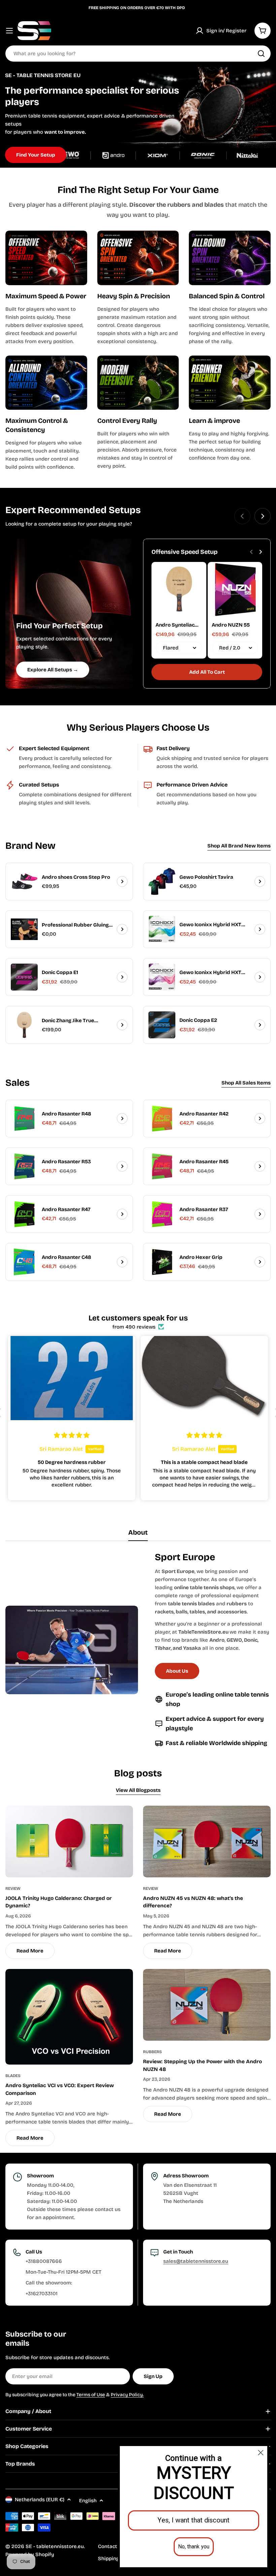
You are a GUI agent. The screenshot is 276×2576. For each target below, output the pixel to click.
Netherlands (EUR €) (40, 2500)
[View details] (122, 881)
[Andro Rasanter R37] (162, 1214)
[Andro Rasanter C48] (24, 1262)
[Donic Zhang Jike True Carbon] (24, 1025)
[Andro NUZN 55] (235, 589)
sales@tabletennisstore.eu (196, 2261)
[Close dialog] (261, 2453)
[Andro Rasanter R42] (162, 1118)
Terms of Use (91, 2395)
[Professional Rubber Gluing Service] (24, 929)
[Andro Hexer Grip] (162, 1262)
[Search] (261, 54)
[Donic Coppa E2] (162, 1025)
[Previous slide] (242, 516)
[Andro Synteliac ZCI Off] (179, 589)
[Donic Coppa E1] (24, 977)
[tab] (138, 1535)
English (88, 2501)
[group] (138, 117)
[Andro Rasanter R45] (162, 1166)
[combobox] (138, 54)
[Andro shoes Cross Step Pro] (24, 881)
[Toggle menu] (9, 31)
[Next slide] (263, 516)
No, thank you (194, 2547)
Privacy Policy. (127, 2395)
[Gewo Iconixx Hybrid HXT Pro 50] (162, 977)
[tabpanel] (138, 1650)
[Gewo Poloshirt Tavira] (162, 881)
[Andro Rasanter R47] (24, 1214)
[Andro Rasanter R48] (24, 1118)
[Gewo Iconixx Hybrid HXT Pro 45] (162, 929)
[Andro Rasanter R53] (24, 1166)
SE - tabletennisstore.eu (55, 2546)
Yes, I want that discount (194, 2520)
